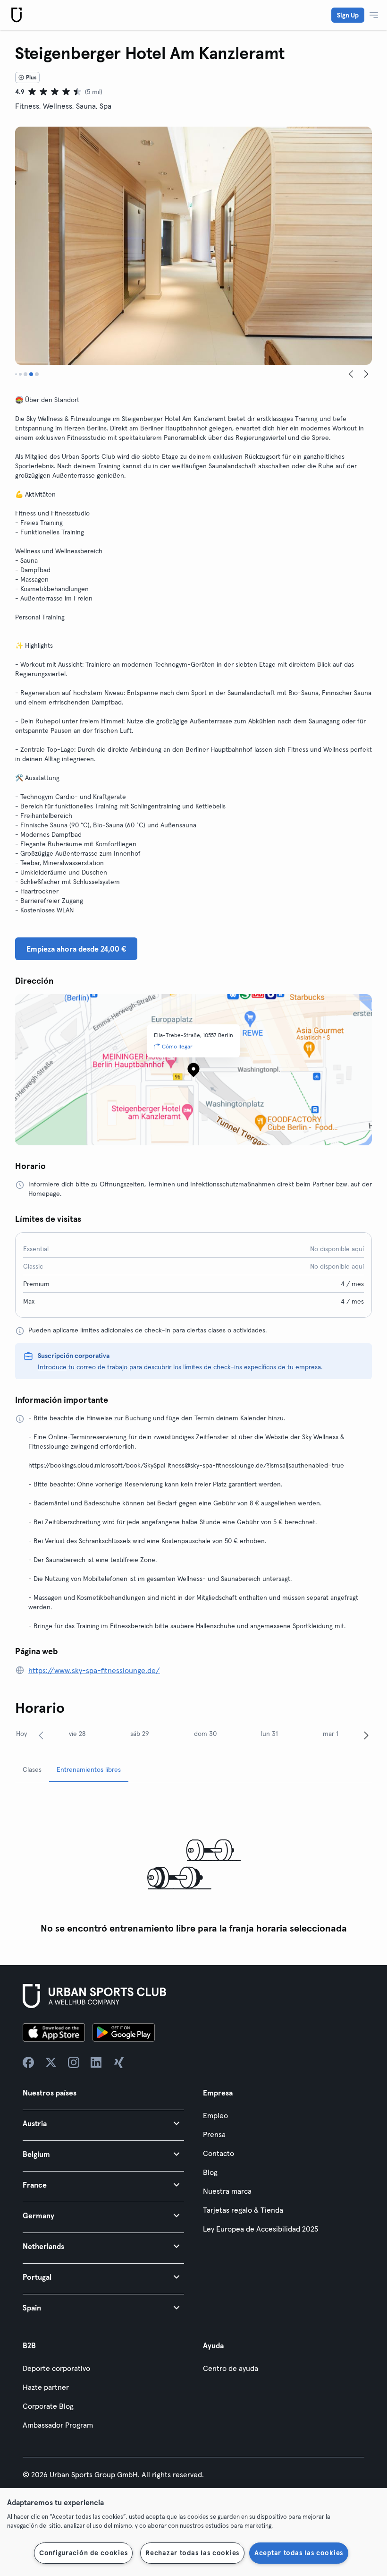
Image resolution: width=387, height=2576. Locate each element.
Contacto (219, 2153)
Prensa (214, 2134)
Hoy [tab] (21, 1734)
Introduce (52, 1367)
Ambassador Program (58, 2425)
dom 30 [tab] (205, 1734)
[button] (103, 2123)
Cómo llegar (177, 1046)
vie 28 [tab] (77, 1734)
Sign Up (348, 15)
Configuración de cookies (83, 2553)
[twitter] (51, 2062)
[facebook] (28, 2062)
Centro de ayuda (231, 2368)
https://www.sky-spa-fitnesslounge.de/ (94, 1670)
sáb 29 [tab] (140, 1734)
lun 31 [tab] (269, 1734)
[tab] (16, 374)
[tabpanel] (193, 1864)
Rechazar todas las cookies (192, 2553)
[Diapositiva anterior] (351, 374)
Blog (210, 2172)
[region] (193, 2532)
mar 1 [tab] (331, 1734)
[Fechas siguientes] (366, 1735)
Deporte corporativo (56, 2368)
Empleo (215, 2115)
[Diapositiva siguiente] (366, 374)
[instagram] (74, 2062)
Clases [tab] (32, 1769)
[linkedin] (96, 2062)
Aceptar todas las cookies (299, 2553)
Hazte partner (46, 2387)
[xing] (119, 2062)
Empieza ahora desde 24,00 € (76, 949)
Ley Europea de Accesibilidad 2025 (261, 2229)
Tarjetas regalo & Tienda (243, 2210)
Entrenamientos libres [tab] (89, 1769)
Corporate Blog (48, 2406)
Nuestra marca (227, 2191)
